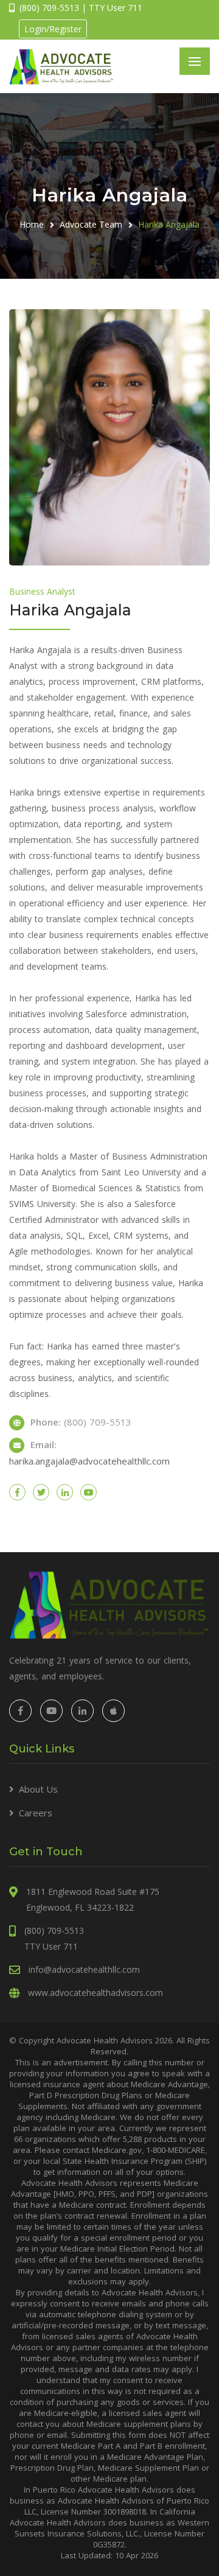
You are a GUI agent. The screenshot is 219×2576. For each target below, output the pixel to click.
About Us (38, 1789)
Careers (36, 1813)
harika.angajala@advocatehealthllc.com (89, 1461)
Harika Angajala (169, 224)
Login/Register (53, 29)
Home (32, 224)
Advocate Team (91, 224)
